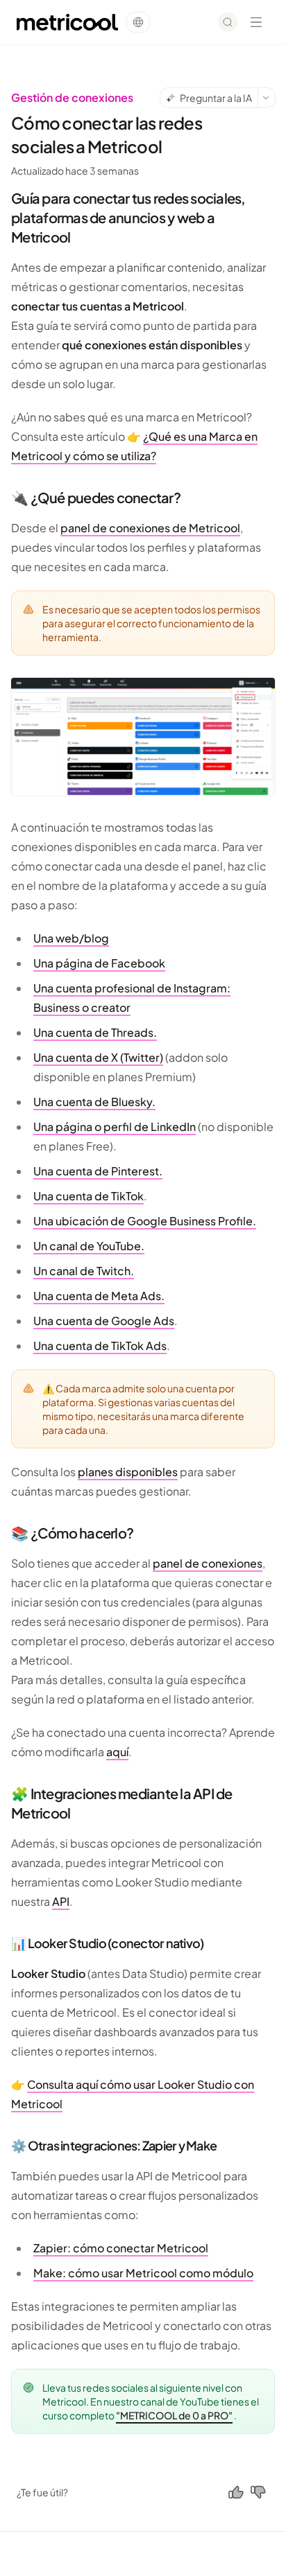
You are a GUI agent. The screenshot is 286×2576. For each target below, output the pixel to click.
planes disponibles (128, 1472)
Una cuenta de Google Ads (104, 1321)
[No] (258, 2492)
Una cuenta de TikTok (89, 1196)
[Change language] (138, 22)
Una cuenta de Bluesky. (94, 1102)
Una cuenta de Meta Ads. (99, 1296)
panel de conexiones (208, 1563)
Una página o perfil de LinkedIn (115, 1127)
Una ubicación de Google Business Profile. (145, 1221)
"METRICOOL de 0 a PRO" (174, 2415)
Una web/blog (71, 938)
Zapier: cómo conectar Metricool (121, 2248)
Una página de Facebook (99, 963)
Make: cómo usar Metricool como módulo (143, 2273)
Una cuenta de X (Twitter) (98, 1057)
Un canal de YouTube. (89, 1246)
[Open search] (228, 22)
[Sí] (236, 2492)
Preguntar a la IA (216, 98)
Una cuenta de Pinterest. (98, 1171)
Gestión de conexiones (72, 97)
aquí (117, 1752)
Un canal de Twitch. (84, 1271)
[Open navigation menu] (256, 22)
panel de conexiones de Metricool (150, 528)
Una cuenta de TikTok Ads (100, 1346)
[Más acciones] (267, 98)
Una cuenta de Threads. (95, 1032)
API (61, 1901)
